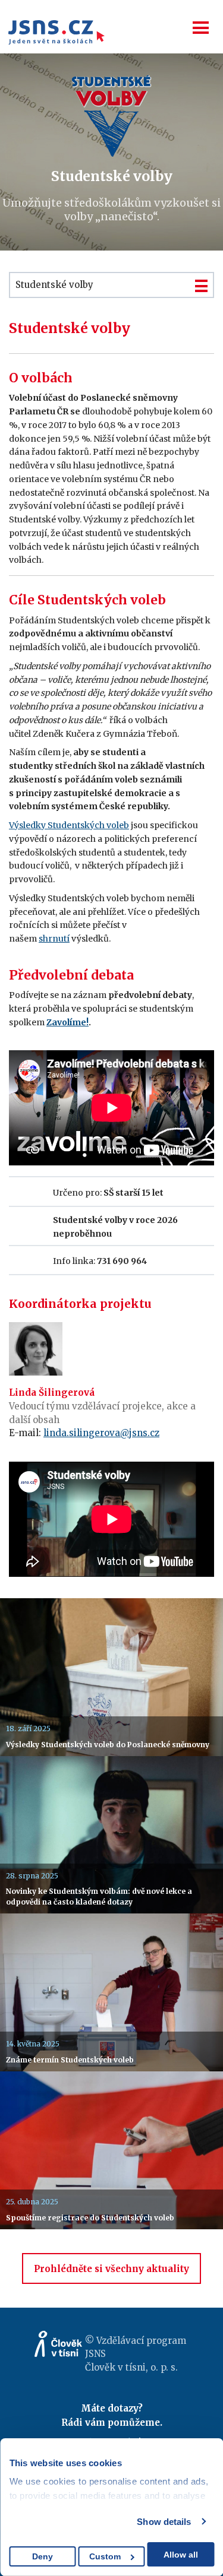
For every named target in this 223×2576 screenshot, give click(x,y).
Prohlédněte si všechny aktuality (111, 2269)
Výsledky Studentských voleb (69, 825)
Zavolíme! (67, 1022)
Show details (164, 2522)
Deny (43, 2556)
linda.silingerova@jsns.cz (101, 1433)
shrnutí (54, 939)
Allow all (181, 2555)
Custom (105, 2556)
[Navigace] (201, 28)
